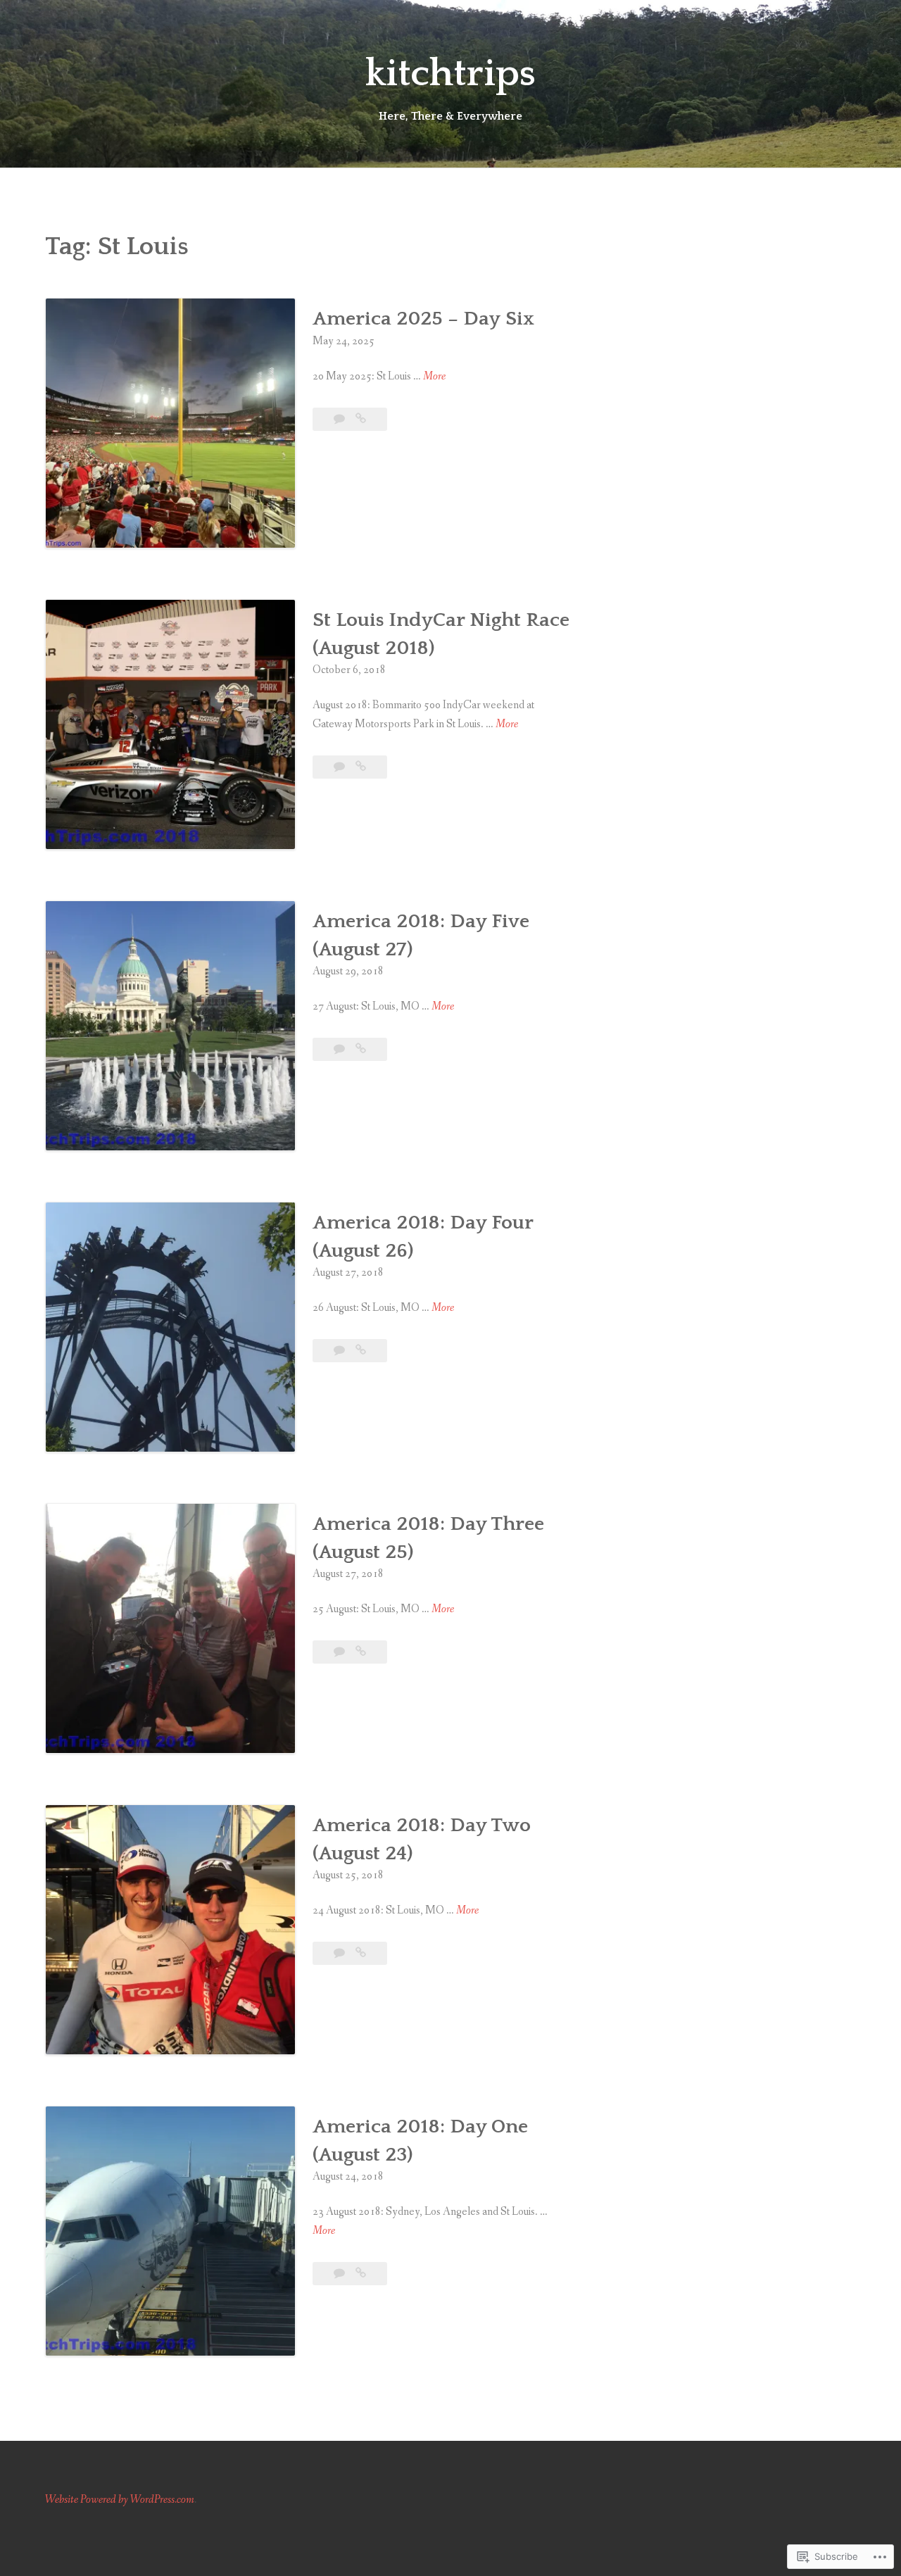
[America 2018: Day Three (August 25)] (361, 1652)
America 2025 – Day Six (423, 319)
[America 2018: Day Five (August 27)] (361, 1049)
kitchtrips (450, 74)
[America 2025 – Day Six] (361, 419)
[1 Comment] (340, 1351)
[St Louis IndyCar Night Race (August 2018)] (361, 767)
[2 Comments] (340, 1049)
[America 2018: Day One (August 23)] (361, 2274)
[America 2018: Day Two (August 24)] (361, 1953)
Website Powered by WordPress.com (120, 2500)
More (434, 377)
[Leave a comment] (340, 419)
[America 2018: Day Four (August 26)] (361, 1351)
